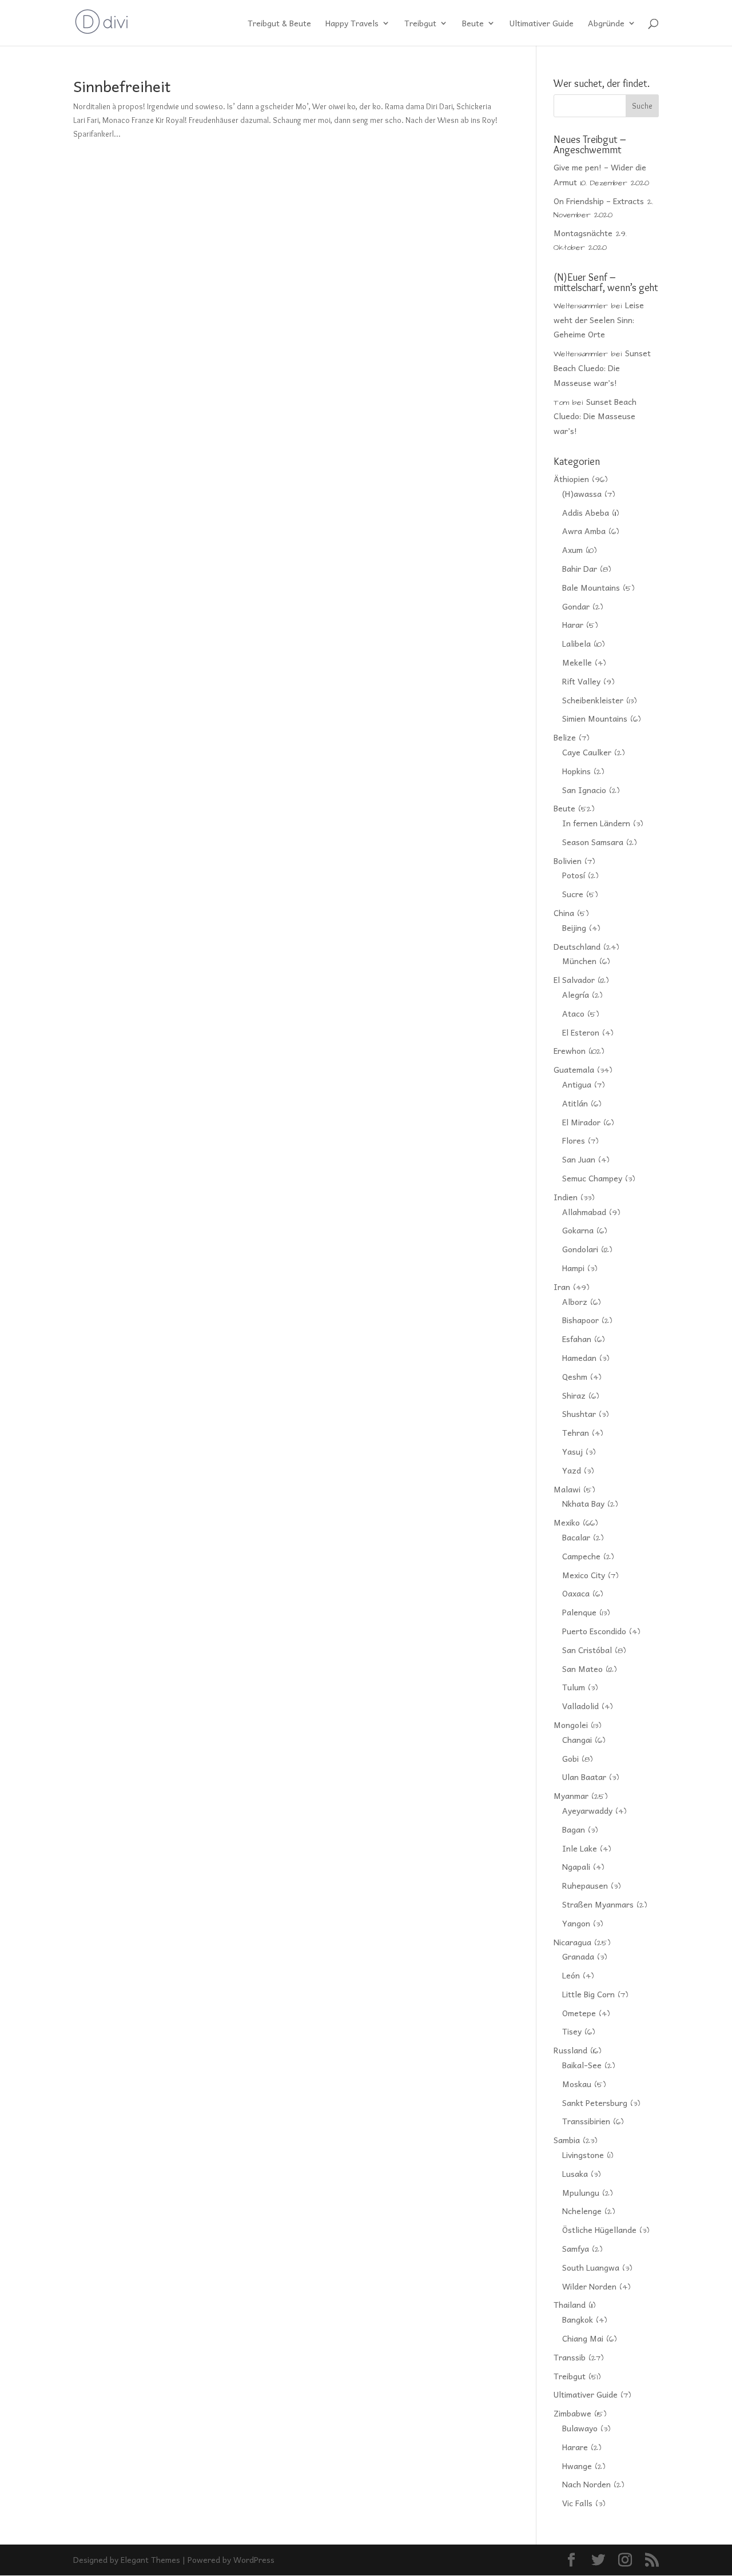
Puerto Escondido (594, 1631)
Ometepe (579, 2013)
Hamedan (579, 1357)
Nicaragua (572, 1942)
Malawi (567, 1489)
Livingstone (583, 2155)
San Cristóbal (587, 1650)
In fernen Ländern (596, 823)
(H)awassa (582, 493)
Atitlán (575, 1103)
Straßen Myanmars (598, 1904)
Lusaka (575, 2173)
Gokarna (578, 1230)
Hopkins (576, 771)
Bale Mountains (591, 587)
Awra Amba (584, 531)
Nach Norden (586, 2484)
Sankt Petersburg (595, 2103)
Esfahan (577, 1339)
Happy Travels (352, 24)
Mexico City (584, 1575)
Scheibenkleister (593, 700)
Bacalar (576, 1537)
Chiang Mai (583, 2338)
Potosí (574, 875)
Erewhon (570, 1050)
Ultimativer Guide (542, 24)
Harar (573, 624)
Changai (577, 1739)
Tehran (576, 1432)
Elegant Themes (150, 2559)
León (571, 1975)
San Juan (579, 1159)
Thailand (570, 2304)
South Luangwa (591, 2267)
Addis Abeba (586, 512)
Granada (578, 1956)
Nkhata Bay (583, 1503)
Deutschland (577, 946)
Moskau (577, 2084)
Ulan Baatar (584, 1777)
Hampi (573, 1268)
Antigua (577, 1084)
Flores (574, 1140)
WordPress (254, 2559)
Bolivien (568, 861)
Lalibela (576, 643)
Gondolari (580, 1249)
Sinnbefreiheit (122, 86)
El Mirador (581, 1122)
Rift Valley (581, 681)
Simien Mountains (595, 718)
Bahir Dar (580, 568)
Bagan (574, 1829)
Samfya (576, 2248)
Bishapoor (580, 1320)
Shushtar (579, 1414)
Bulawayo (580, 2428)
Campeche (581, 1556)
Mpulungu (581, 2192)
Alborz (575, 1301)
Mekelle (577, 662)
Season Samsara (593, 842)
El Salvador (574, 980)
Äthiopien (571, 479)
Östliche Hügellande (599, 2229)
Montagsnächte (583, 233)
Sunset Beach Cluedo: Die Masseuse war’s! (602, 368)
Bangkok (578, 2319)
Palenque (579, 1612)
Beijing (574, 927)
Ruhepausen (585, 1885)
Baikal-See (582, 2065)
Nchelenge (582, 2211)
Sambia (567, 2140)
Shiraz (574, 1395)
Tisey (572, 2031)
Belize (565, 737)
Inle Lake (580, 1848)
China (564, 913)
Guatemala (574, 1069)
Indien (566, 1197)
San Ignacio (584, 790)
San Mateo (582, 1669)
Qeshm (575, 1376)
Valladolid (580, 1706)
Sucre (573, 894)
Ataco (573, 1013)
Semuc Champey (592, 1178)
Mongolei (571, 1725)
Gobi (570, 1758)
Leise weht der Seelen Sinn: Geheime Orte (599, 320)
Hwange (577, 2466)
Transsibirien (586, 2121)
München (579, 961)
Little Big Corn (588, 1994)
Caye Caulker (587, 752)
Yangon (576, 1923)
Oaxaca (576, 1593)
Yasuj (572, 1451)
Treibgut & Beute (279, 24)
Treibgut (420, 24)
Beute (473, 24)
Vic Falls (577, 2503)
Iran (562, 1287)
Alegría (576, 994)
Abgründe (606, 24)
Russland (570, 2050)
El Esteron (581, 1032)
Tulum (574, 1687)
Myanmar (571, 1795)
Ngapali (576, 1866)
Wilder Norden (589, 2286)
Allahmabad (584, 1212)
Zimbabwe (572, 2413)
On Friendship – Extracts (599, 201)
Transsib (570, 2357)
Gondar (576, 606)
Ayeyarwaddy (587, 1810)
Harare (575, 2447)
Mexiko (567, 1522)
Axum (572, 550)
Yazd (572, 1470)
